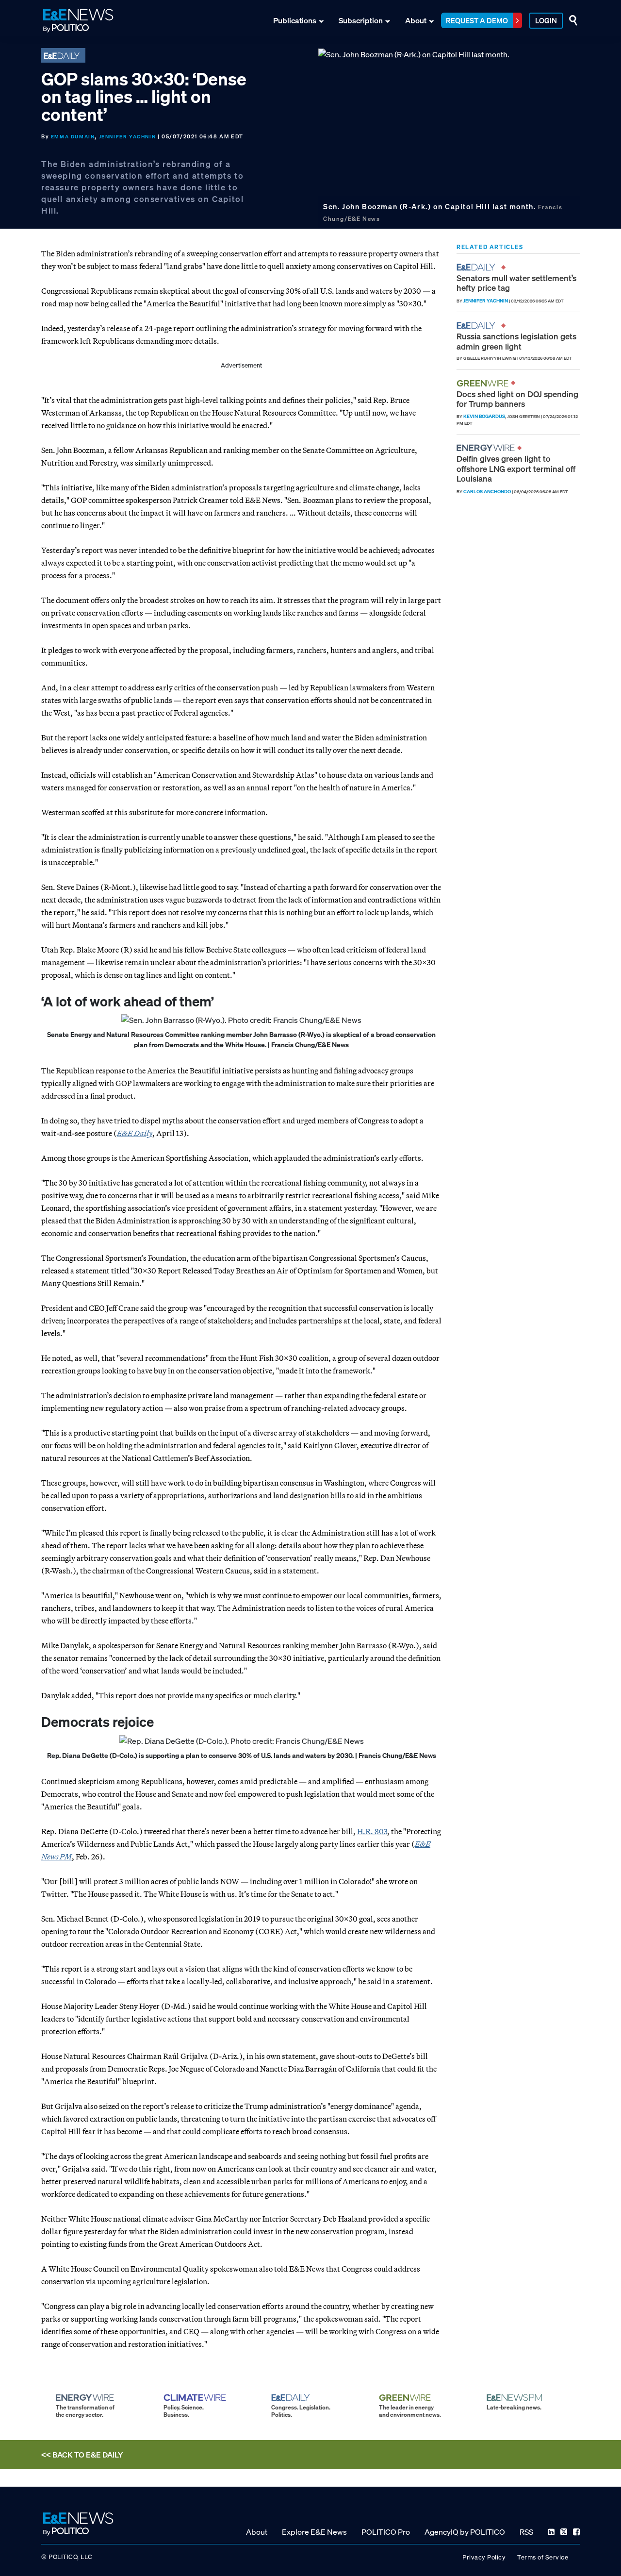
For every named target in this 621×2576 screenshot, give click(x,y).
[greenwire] (484, 383)
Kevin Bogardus (484, 416)
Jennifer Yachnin (128, 137)
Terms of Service (543, 2557)
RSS (526, 2532)
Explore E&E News (314, 2532)
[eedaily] (479, 267)
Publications (295, 20)
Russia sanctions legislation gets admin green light (516, 341)
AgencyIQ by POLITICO (465, 2532)
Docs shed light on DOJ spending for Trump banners (517, 399)
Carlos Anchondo (487, 492)
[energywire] (487, 448)
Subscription (361, 20)
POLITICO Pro (386, 2532)
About (416, 20)
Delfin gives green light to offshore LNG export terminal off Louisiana (516, 468)
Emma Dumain (73, 137)
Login (546, 20)
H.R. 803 (372, 1831)
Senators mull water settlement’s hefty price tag (516, 283)
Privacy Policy (484, 2557)
